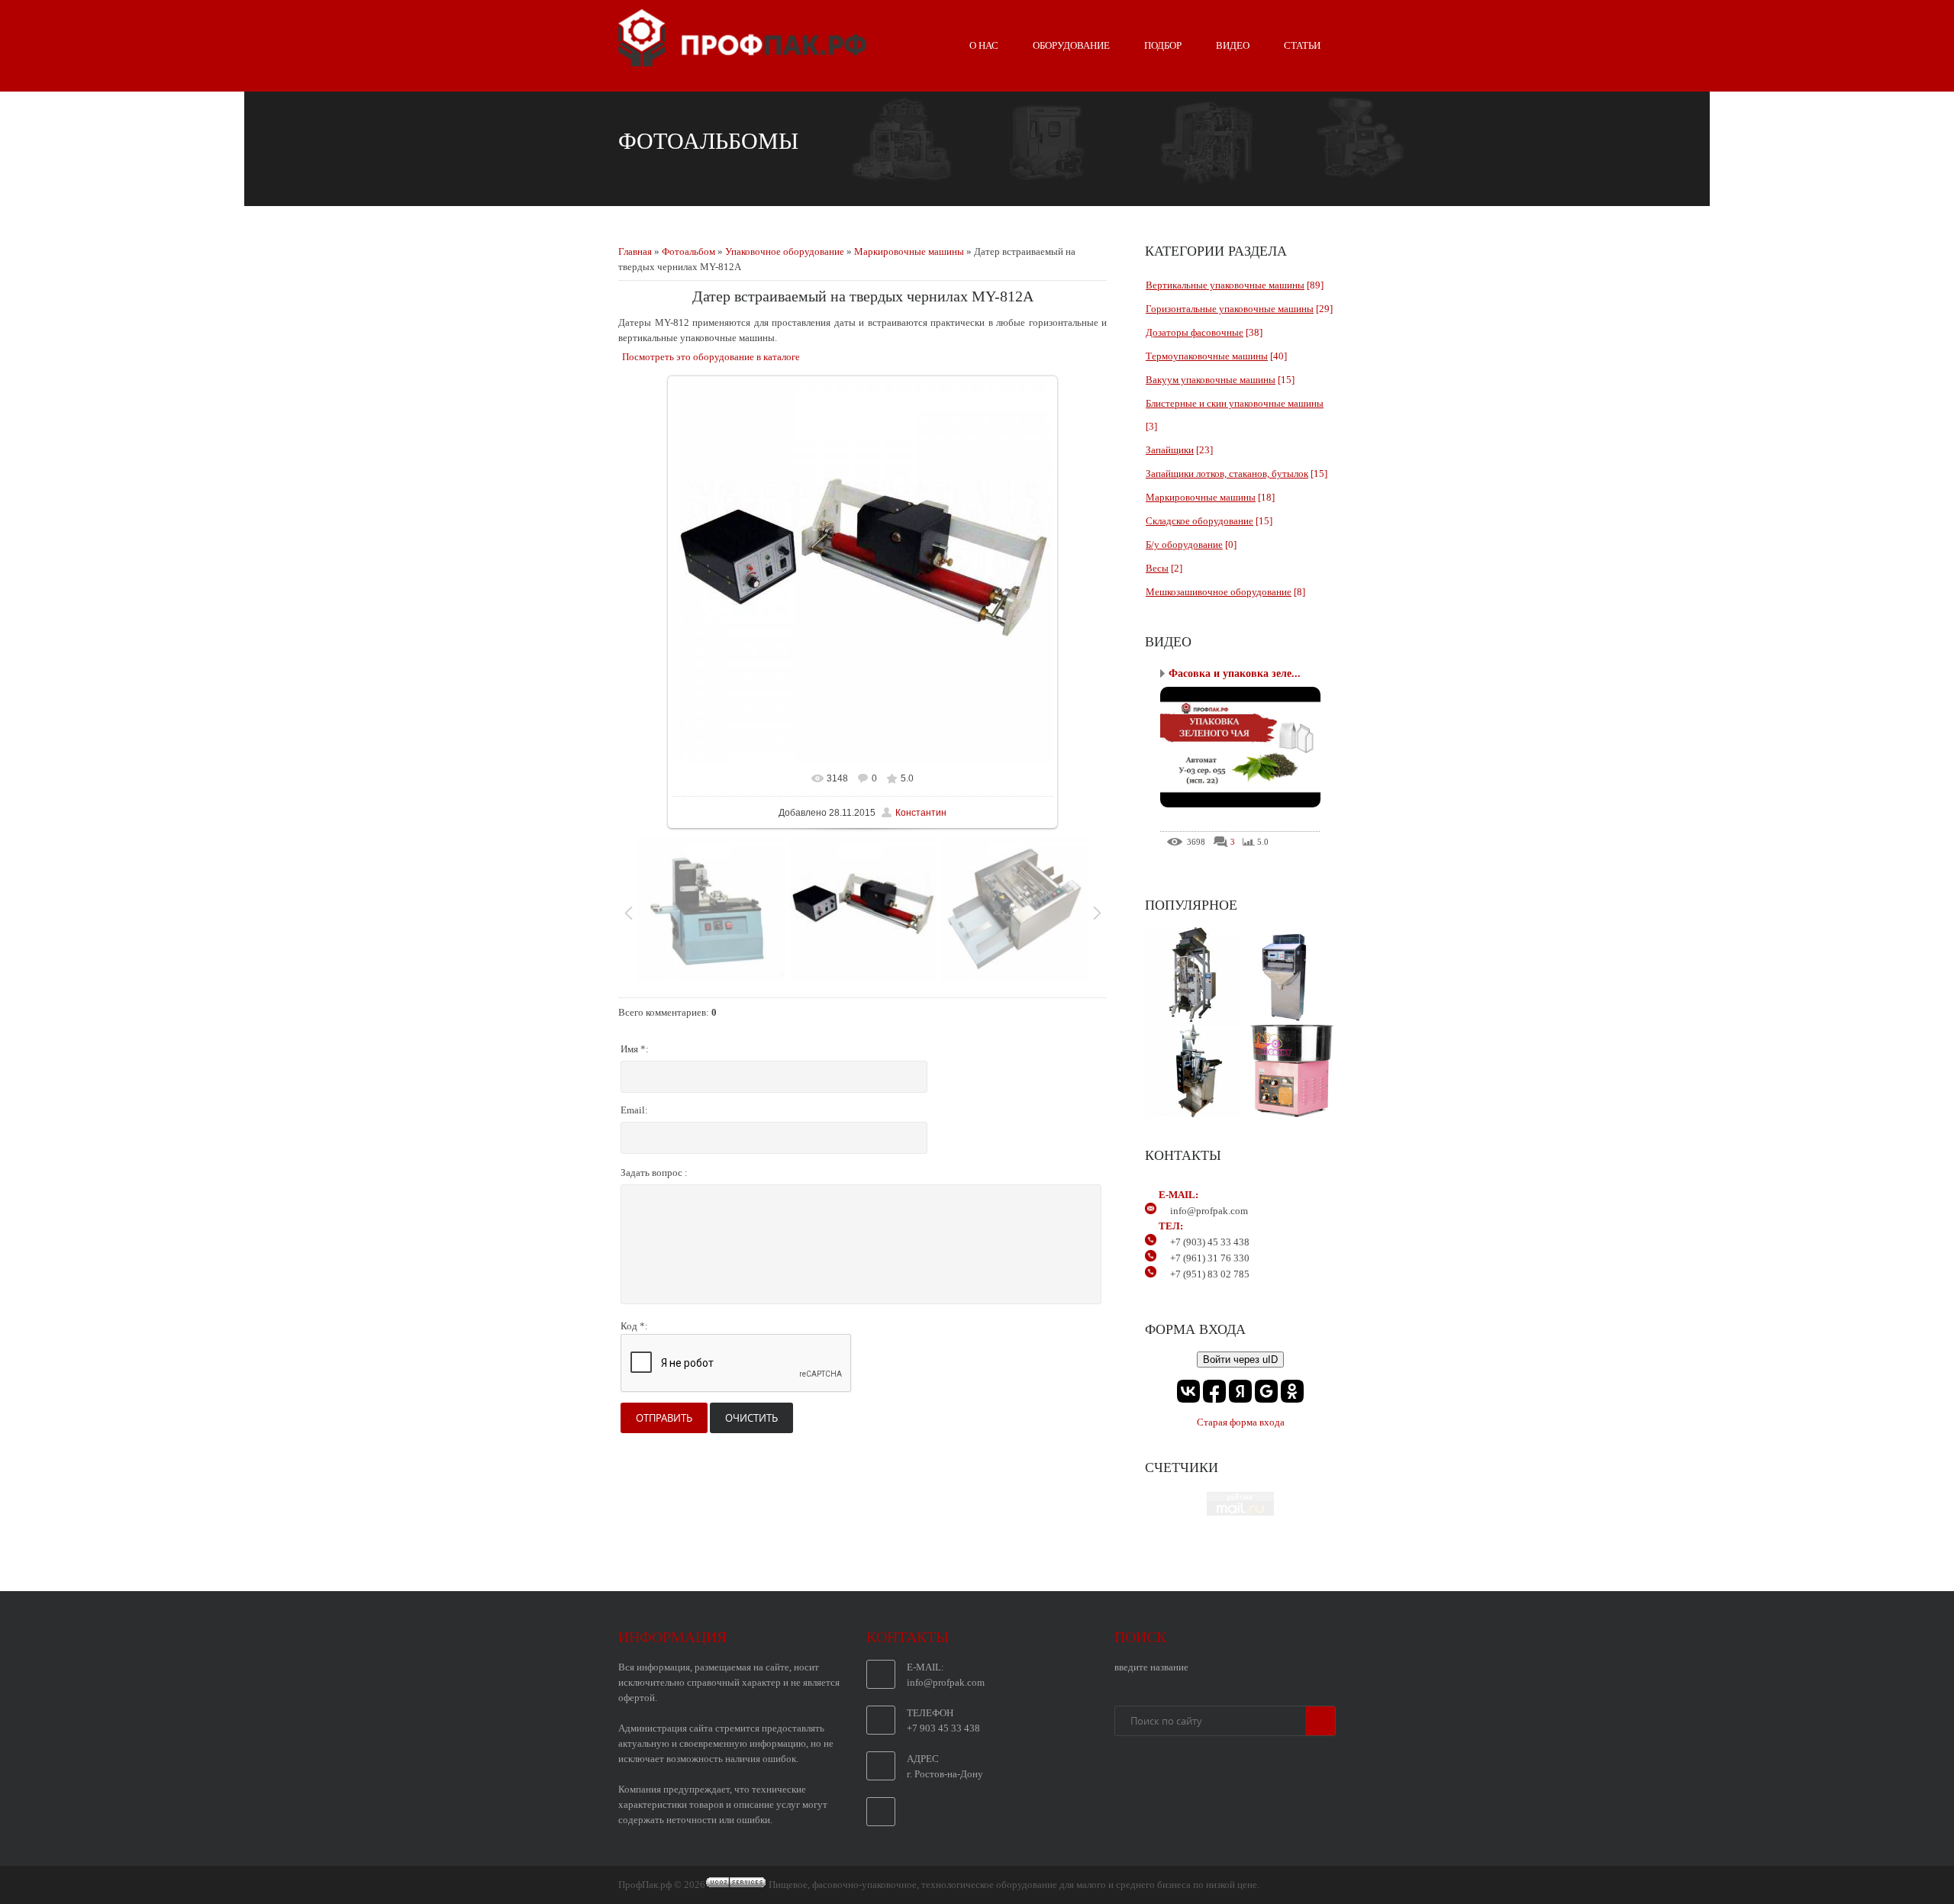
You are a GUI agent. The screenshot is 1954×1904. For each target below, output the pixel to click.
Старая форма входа (1241, 1422)
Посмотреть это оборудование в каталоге (711, 357)
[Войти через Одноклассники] (1292, 1391)
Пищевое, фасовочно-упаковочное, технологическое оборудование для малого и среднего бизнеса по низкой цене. (1014, 1885)
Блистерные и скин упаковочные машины (1235, 403)
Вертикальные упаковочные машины (1225, 285)
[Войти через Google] (1266, 1391)
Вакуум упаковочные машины (1211, 380)
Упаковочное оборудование (785, 251)
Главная (635, 251)
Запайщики (1170, 450)
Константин (921, 813)
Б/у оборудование (1184, 544)
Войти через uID (1240, 1360)
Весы (1157, 568)
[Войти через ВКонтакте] (1188, 1391)
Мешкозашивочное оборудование (1219, 592)
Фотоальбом (688, 251)
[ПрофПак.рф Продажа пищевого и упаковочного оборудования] (742, 60)
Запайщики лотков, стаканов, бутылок (1227, 474)
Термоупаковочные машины (1207, 356)
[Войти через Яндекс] (1240, 1391)
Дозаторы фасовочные (1195, 332)
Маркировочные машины (909, 251)
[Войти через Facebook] (1214, 1391)
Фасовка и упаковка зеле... (1235, 673)
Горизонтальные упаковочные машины (1230, 309)
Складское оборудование (1199, 521)
